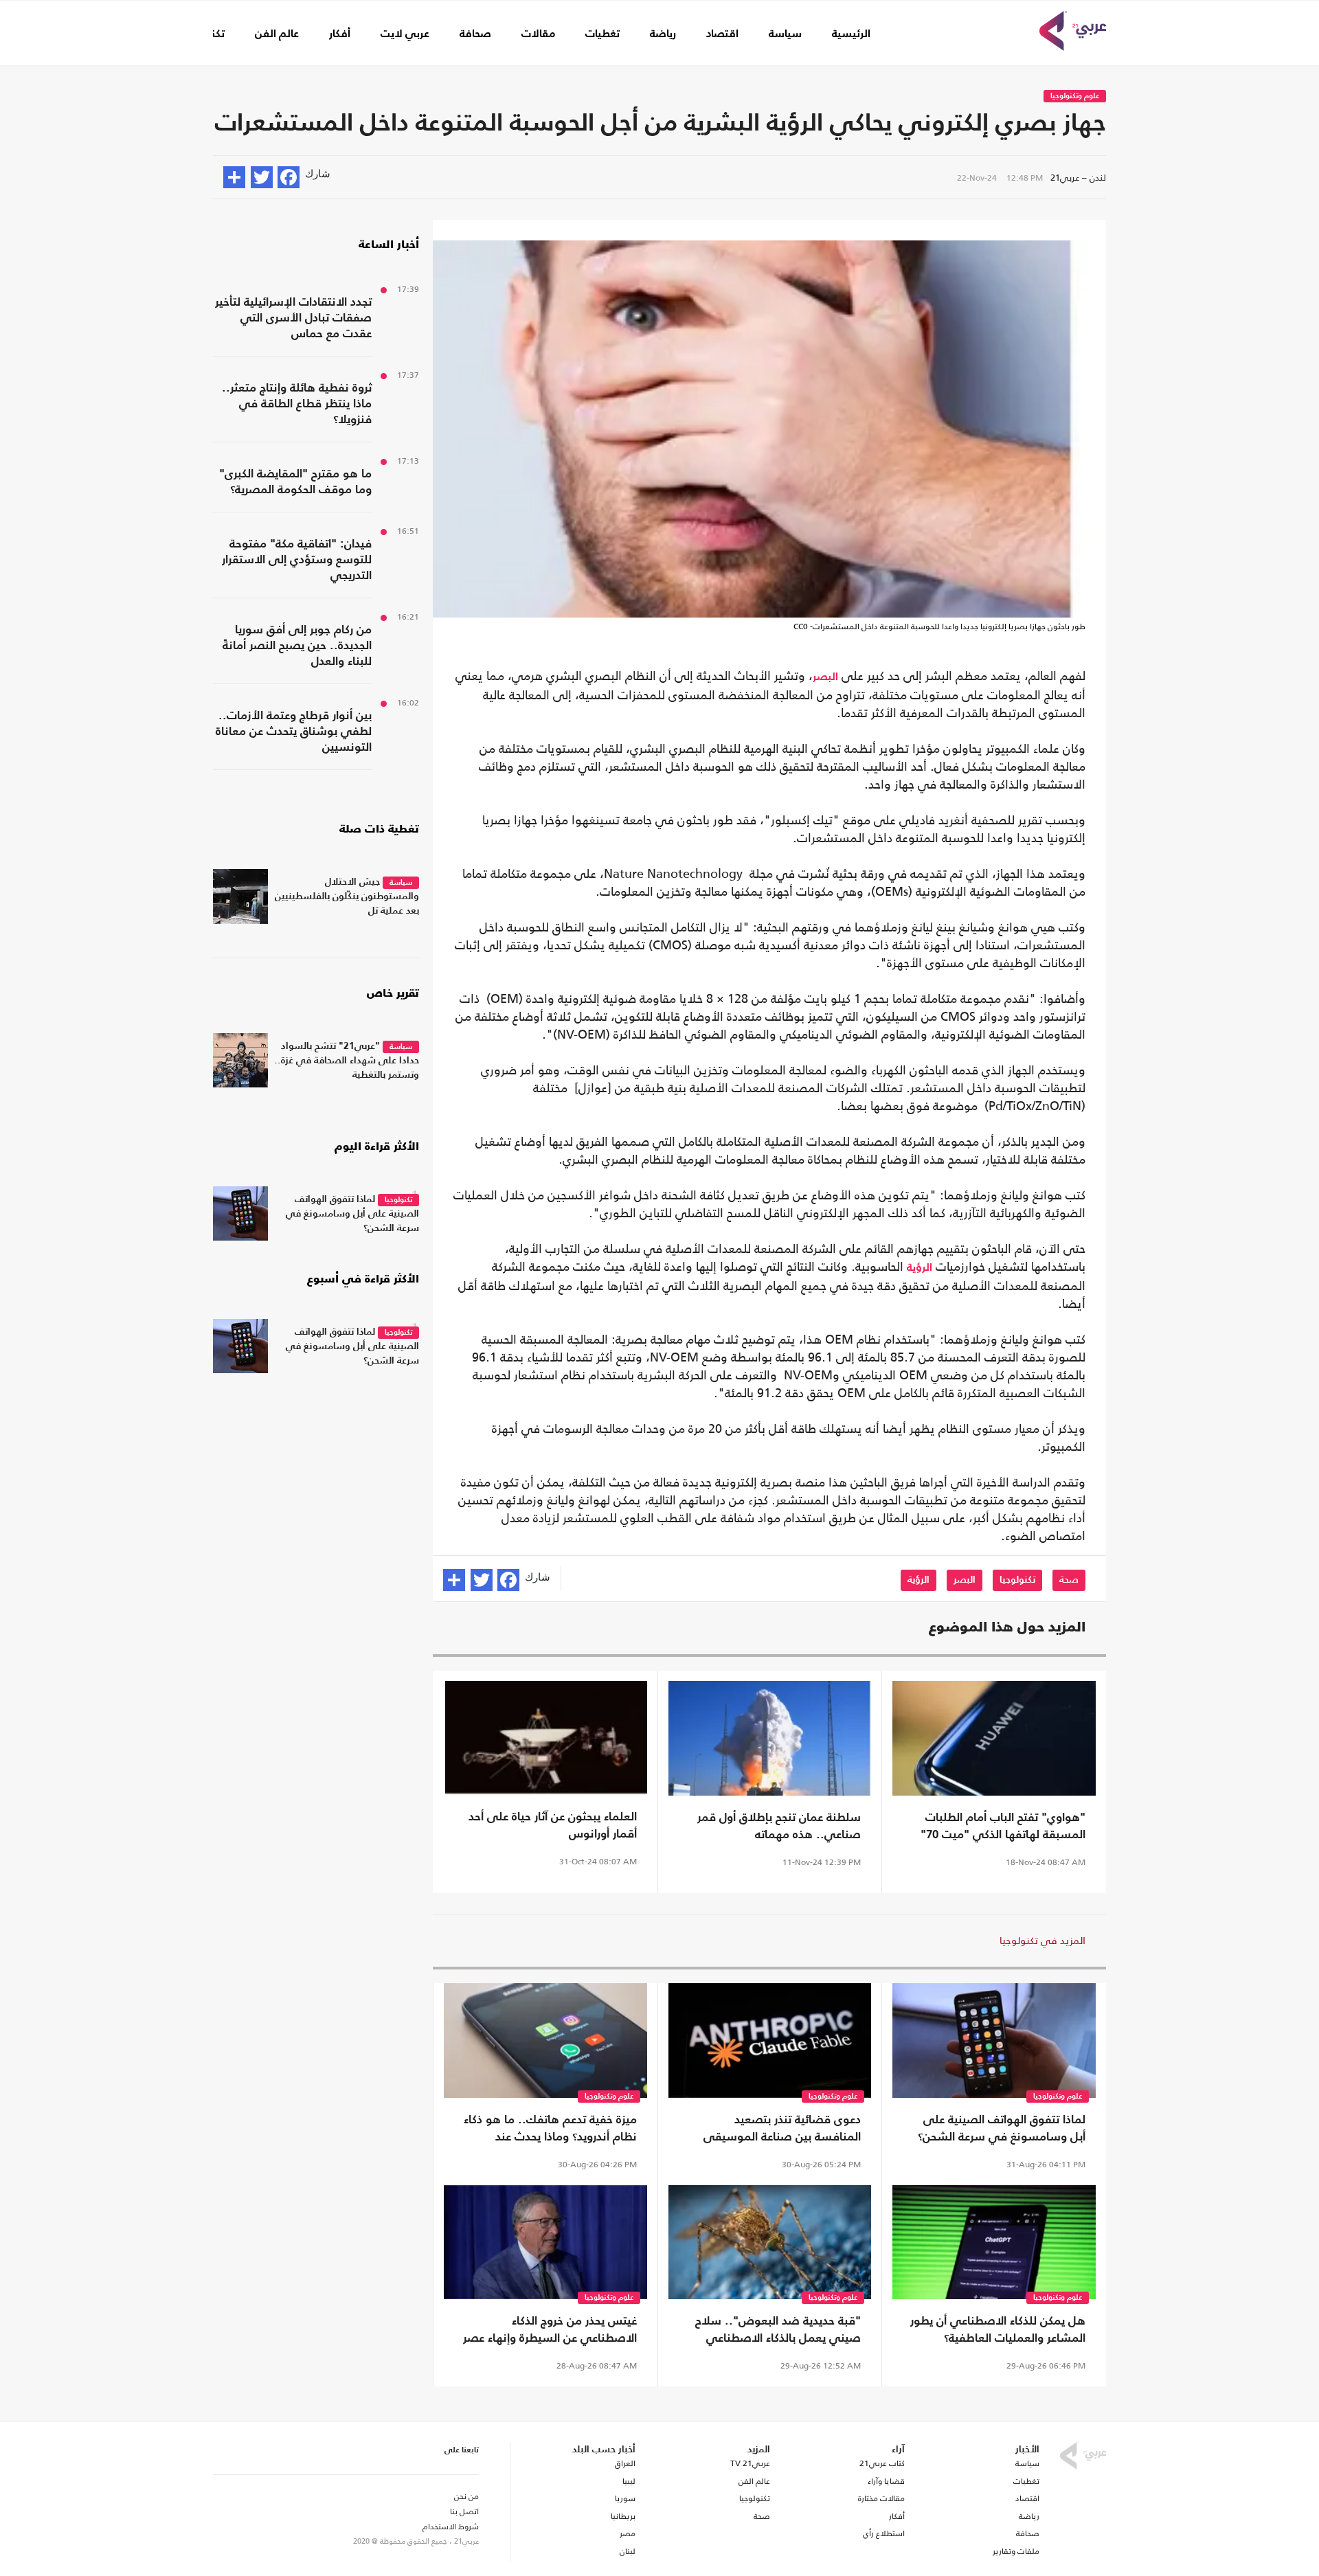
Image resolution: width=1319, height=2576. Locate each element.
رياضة (663, 34)
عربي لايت (405, 34)
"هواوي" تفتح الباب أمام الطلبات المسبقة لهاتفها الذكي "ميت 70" (1003, 1827)
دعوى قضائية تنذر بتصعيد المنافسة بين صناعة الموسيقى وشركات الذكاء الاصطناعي (782, 2130)
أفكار (340, 34)
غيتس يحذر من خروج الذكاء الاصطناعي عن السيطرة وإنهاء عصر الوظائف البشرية (550, 2331)
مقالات (538, 34)
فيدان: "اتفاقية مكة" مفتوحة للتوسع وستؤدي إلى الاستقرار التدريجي (297, 560)
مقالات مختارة (881, 2498)
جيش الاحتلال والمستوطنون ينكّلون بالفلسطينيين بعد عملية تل (347, 896)
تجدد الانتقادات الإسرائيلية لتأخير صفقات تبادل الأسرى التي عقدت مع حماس (293, 318)
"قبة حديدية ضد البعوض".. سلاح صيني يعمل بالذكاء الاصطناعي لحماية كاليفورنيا (778, 2331)
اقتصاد (722, 34)
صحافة (475, 34)
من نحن (466, 2496)
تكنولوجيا (1017, 1580)
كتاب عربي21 (882, 2463)
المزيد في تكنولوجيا (1042, 1940)
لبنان (627, 2551)
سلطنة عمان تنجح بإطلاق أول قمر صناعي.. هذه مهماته (779, 1827)
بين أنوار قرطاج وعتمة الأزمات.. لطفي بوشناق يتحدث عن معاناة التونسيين (294, 732)
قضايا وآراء (886, 2481)
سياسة (785, 34)
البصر (825, 677)
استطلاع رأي (884, 2533)
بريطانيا (623, 2516)
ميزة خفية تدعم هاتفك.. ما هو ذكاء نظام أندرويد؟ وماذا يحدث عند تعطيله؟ (550, 2130)
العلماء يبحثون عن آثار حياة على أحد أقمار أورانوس (553, 1826)
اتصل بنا (464, 2511)
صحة (1069, 1580)
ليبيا (629, 2481)
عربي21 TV (750, 2463)
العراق (625, 2463)
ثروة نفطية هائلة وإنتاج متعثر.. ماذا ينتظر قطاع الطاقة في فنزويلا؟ (297, 404)
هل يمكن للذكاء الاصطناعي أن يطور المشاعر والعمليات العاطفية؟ (998, 2330)
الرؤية (920, 1268)
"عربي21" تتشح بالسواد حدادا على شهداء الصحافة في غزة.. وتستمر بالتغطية (347, 1061)
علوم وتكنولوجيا (1075, 97)
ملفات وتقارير (1016, 2551)
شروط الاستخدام (451, 2527)
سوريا (625, 2498)
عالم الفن (277, 34)
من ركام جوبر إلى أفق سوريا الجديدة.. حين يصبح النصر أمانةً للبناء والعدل (297, 646)
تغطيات (602, 34)
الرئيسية (851, 34)
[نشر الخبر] (234, 177)
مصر (627, 2533)
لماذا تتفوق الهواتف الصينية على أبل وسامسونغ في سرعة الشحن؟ (1002, 2129)
